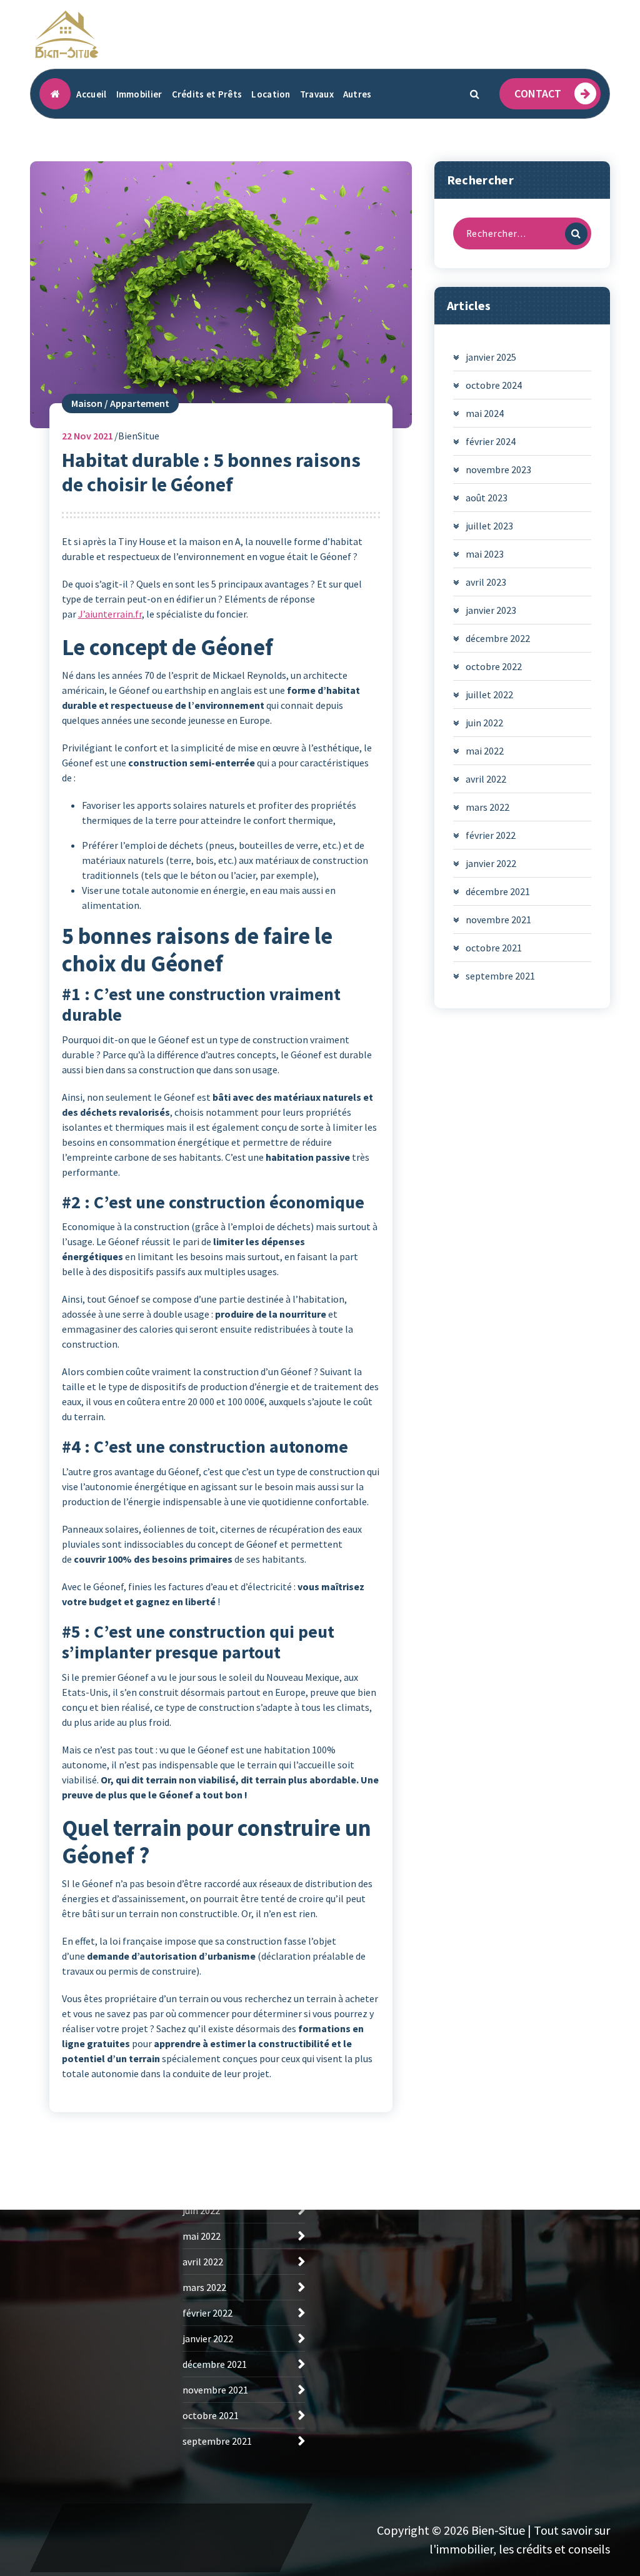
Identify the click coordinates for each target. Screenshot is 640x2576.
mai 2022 (485, 751)
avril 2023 (486, 582)
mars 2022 (487, 807)
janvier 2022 (491, 863)
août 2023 (487, 498)
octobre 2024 (494, 385)
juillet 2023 (489, 526)
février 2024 (491, 441)
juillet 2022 (489, 694)
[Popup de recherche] (474, 94)
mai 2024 (485, 413)
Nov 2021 (87, 436)
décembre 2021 (498, 891)
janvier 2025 (491, 357)
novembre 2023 (498, 469)
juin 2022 (484, 723)
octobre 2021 (494, 948)
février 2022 (491, 835)
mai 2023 (485, 554)
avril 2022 (486, 779)
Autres (357, 94)
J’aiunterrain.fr (110, 614)
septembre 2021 (500, 976)
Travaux (317, 94)
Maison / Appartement (120, 403)
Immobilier (139, 94)
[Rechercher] (576, 234)
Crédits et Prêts (207, 94)
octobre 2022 (494, 666)
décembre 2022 (498, 638)
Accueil (91, 94)
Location (271, 94)
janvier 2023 (491, 610)
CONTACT (538, 93)
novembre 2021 (498, 920)
